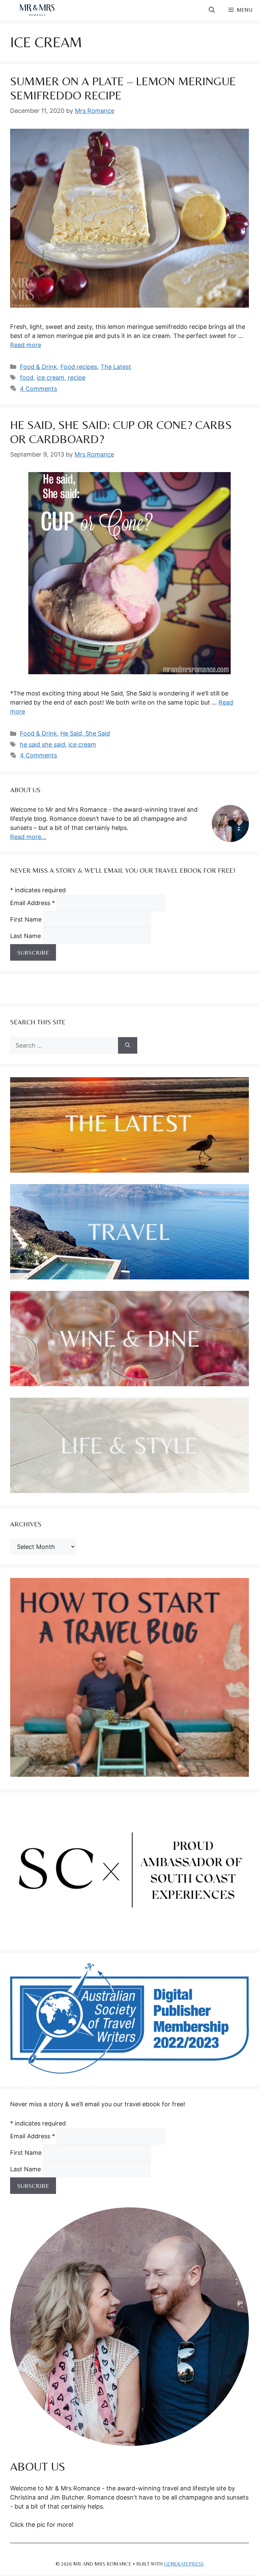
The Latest (116, 367)
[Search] (128, 1045)
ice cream (51, 378)
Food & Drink (38, 367)
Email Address (33, 903)
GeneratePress (184, 2564)
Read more (26, 345)
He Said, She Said (85, 733)
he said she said (42, 744)
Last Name (26, 936)
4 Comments (38, 389)
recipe (77, 378)
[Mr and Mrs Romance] (37, 10)
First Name (27, 919)
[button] (212, 10)
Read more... (28, 837)
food (27, 378)
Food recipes (79, 367)
